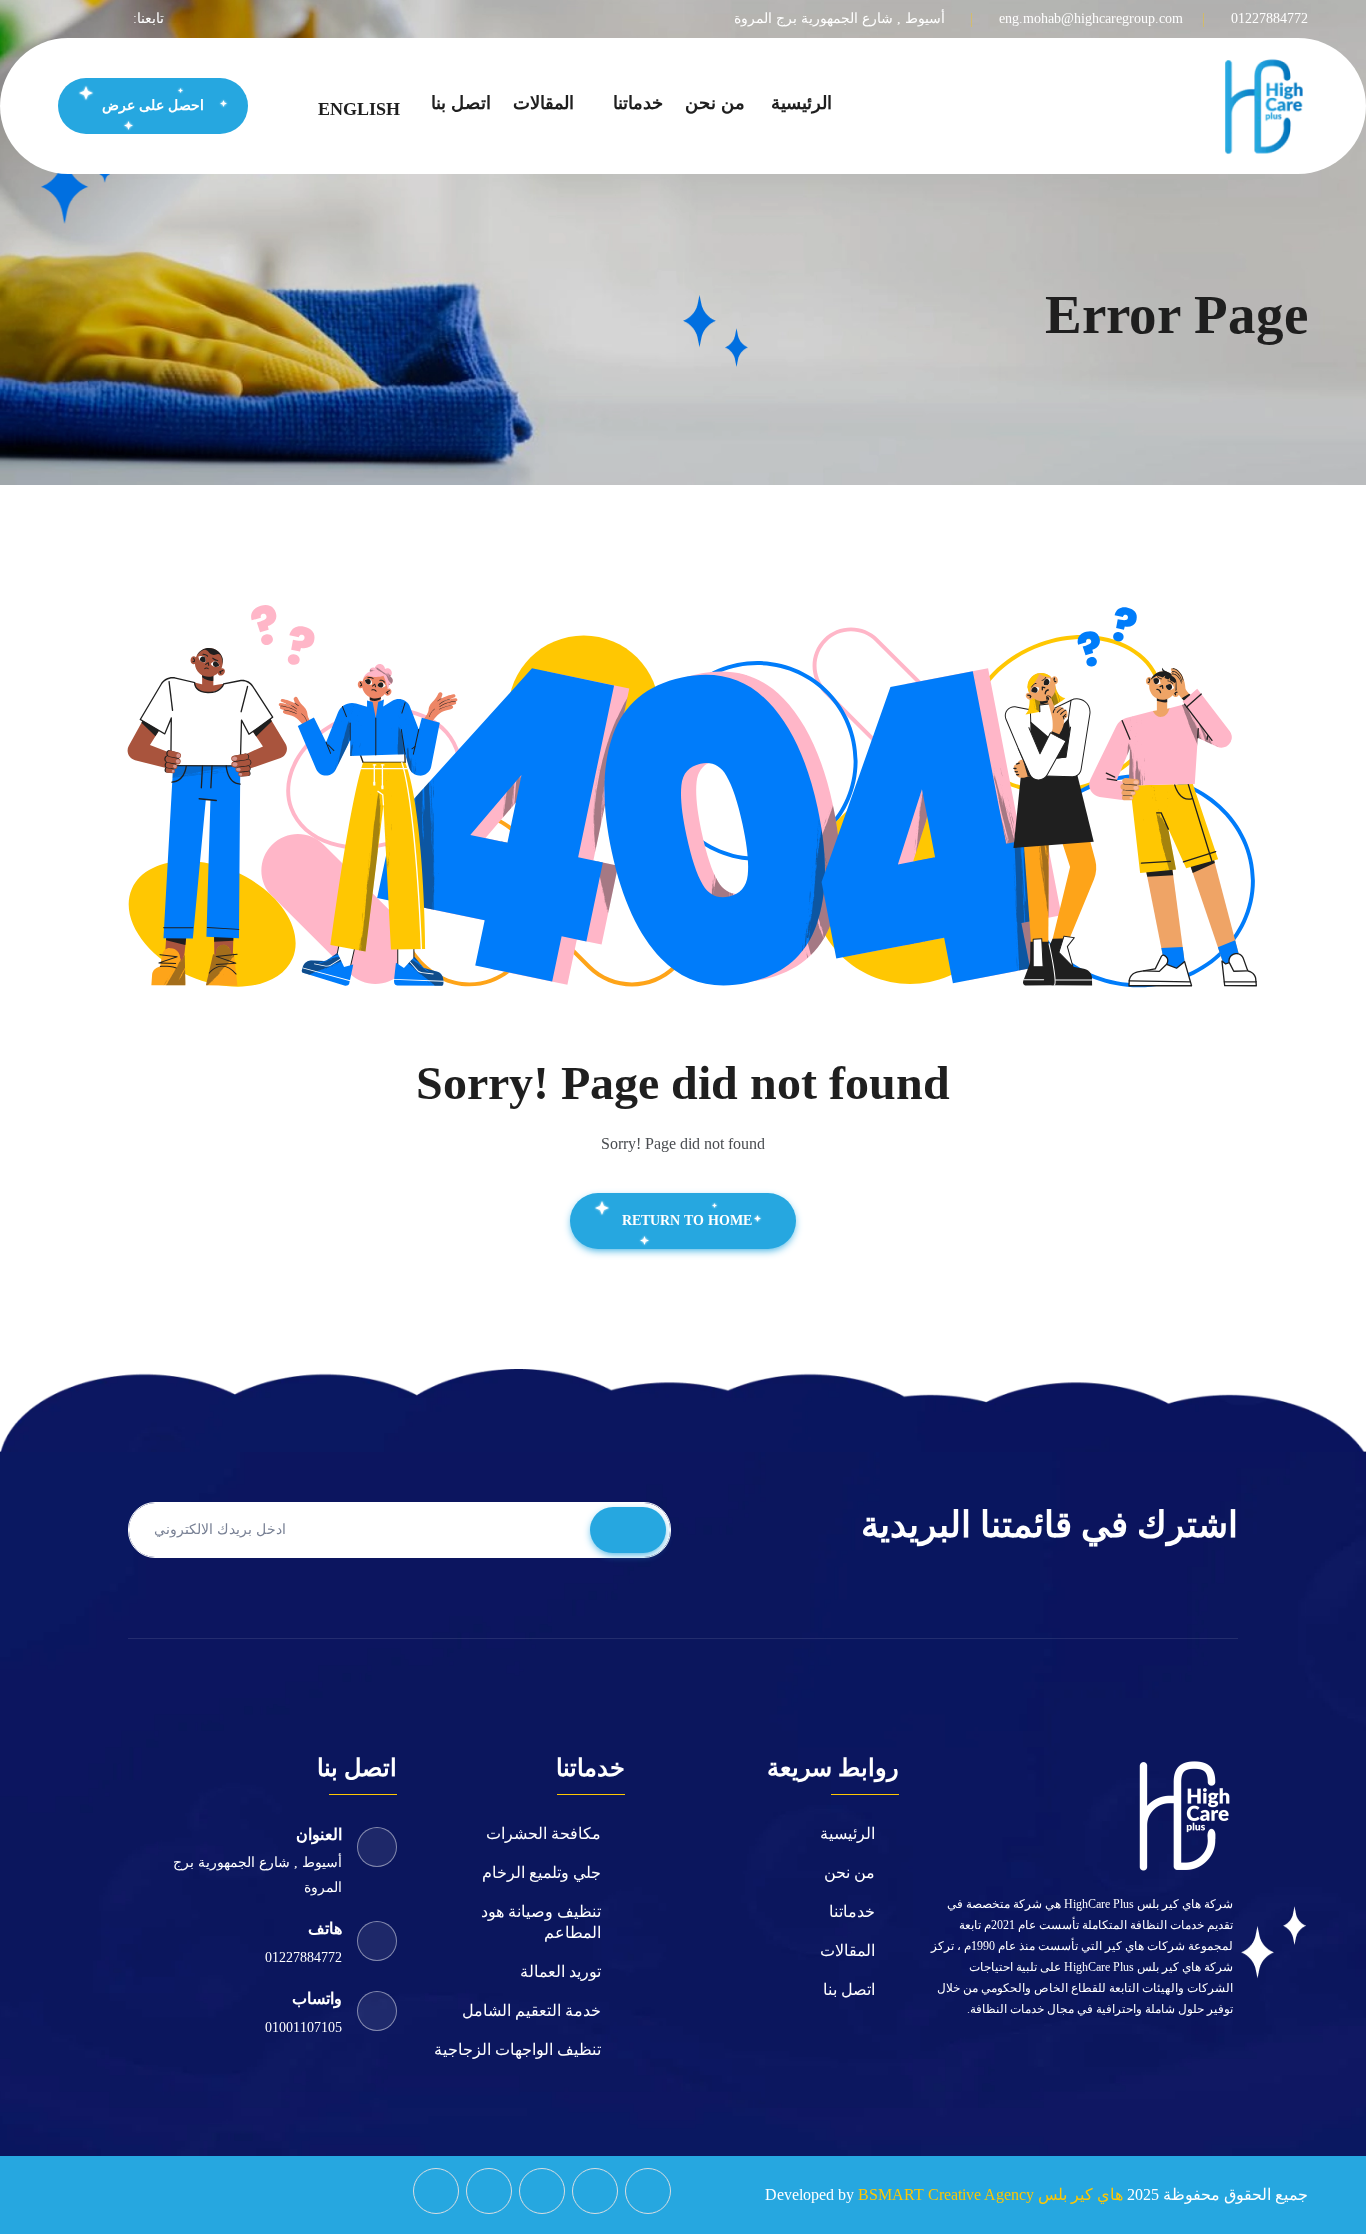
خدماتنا (638, 103)
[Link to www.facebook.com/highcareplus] (648, 2191)
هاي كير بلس (1080, 2194)
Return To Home (687, 1220)
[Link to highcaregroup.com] (1263, 104)
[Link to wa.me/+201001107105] (436, 2191)
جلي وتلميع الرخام (541, 1872)
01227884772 (1269, 18)
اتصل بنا (461, 103)
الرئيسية (801, 103)
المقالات (543, 103)
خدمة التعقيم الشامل (531, 2010)
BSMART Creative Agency (946, 2194)
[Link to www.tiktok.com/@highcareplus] (542, 2191)
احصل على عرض (153, 105)
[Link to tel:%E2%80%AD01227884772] (489, 2191)
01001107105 (303, 2027)
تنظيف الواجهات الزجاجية (517, 2049)
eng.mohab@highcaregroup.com (1091, 18)
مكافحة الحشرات (543, 1833)
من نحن (715, 103)
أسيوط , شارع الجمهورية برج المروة (839, 18)
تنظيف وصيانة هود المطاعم (541, 1922)
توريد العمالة (560, 1971)
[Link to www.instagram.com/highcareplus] (595, 2191)
